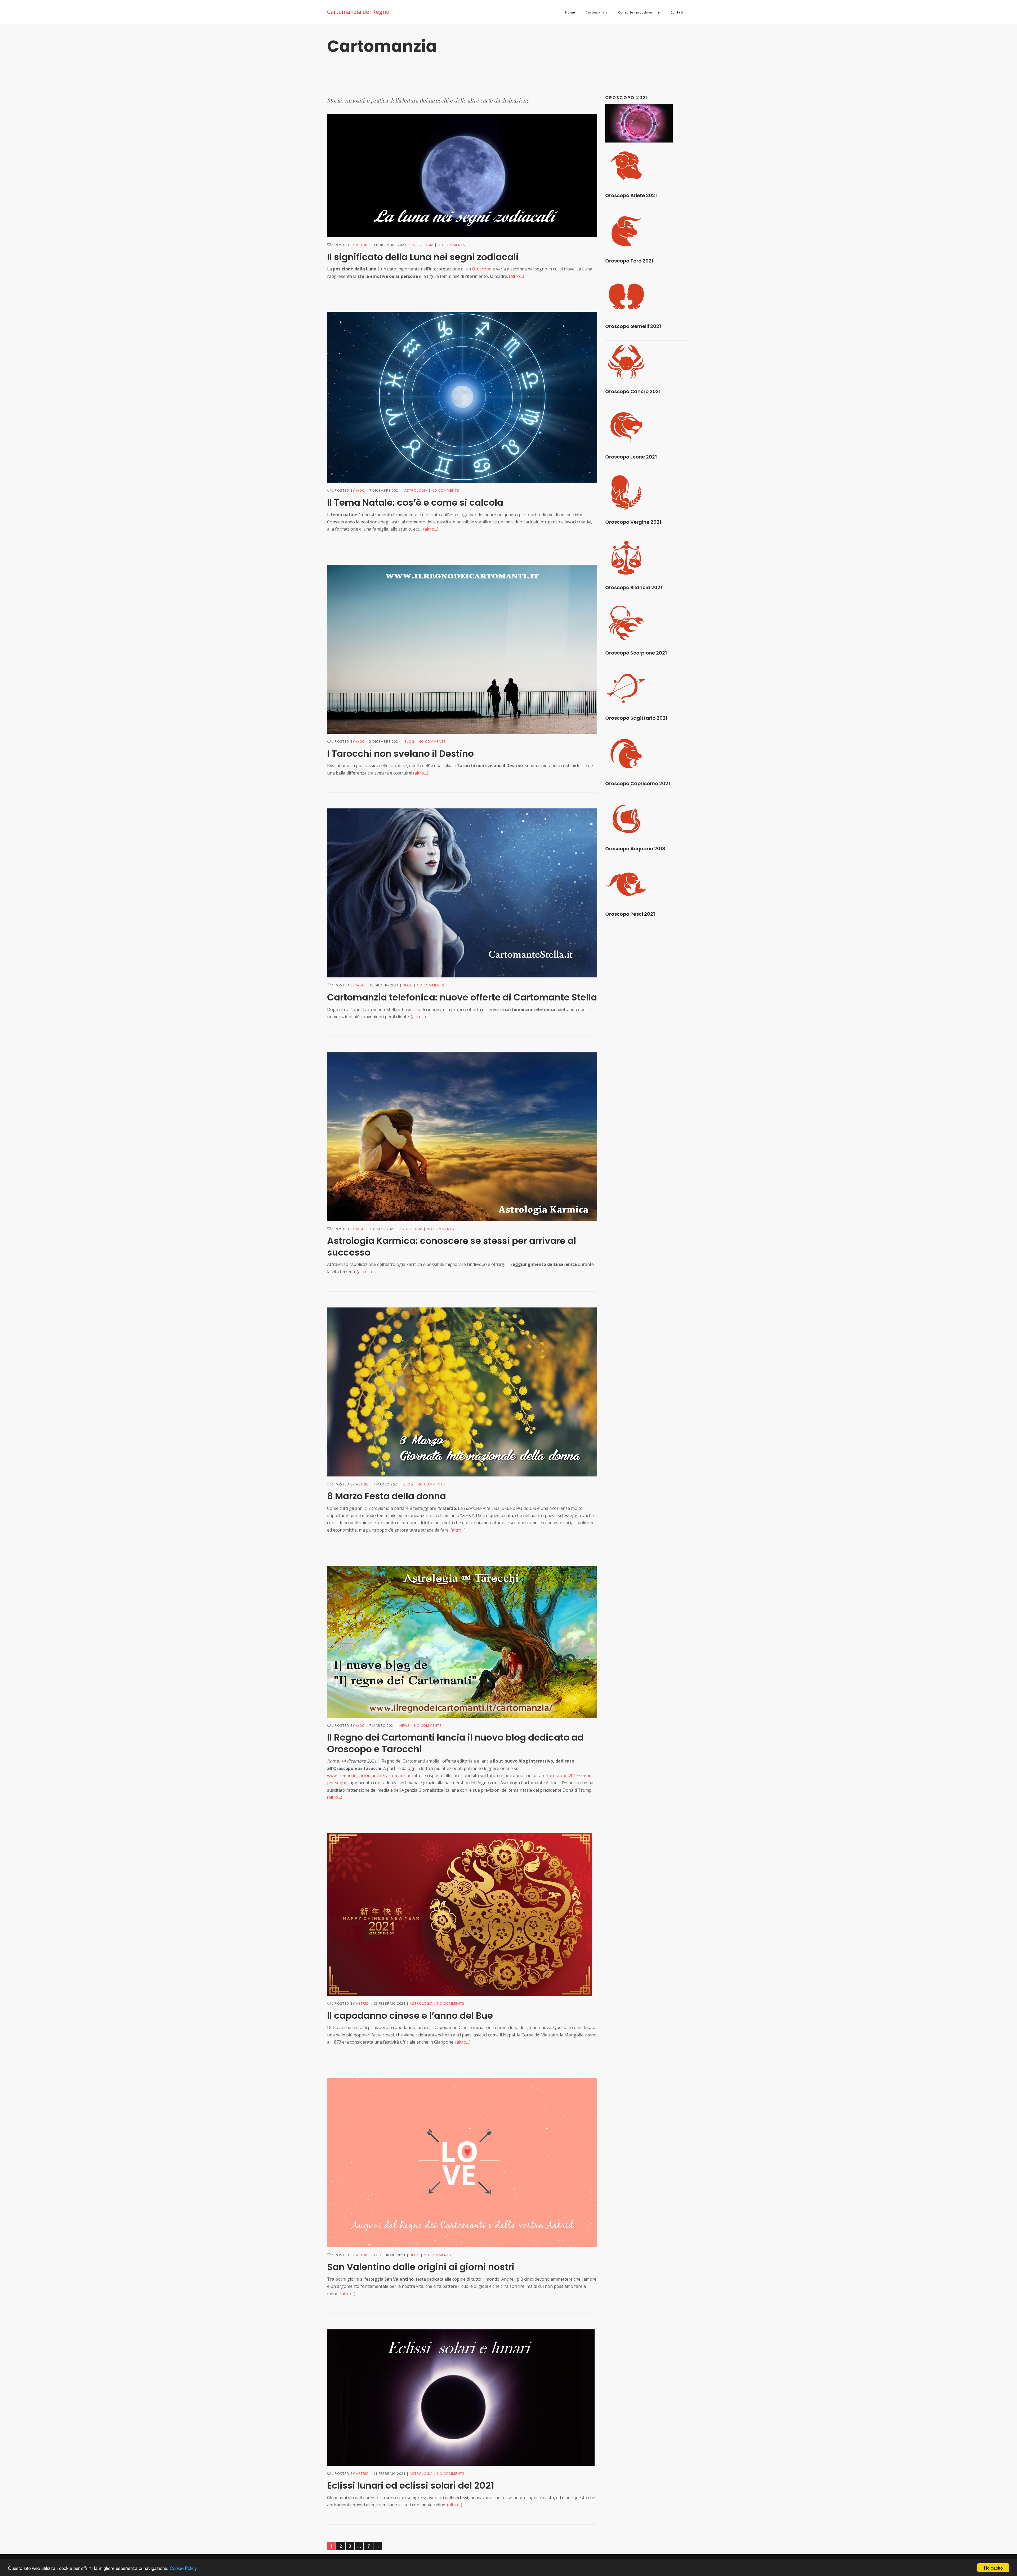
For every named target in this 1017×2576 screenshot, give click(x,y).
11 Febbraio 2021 (389, 2474)
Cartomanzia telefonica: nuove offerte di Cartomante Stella (462, 997)
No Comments (452, 245)
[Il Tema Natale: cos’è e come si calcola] (462, 397)
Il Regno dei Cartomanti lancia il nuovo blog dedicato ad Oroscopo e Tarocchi (455, 1743)
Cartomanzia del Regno (358, 12)
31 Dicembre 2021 (390, 245)
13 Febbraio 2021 (389, 2255)
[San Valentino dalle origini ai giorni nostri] (462, 2163)
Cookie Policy (183, 2568)
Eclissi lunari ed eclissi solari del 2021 (411, 2485)
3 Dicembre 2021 (385, 742)
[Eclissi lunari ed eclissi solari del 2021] (462, 2398)
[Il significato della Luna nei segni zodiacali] (462, 176)
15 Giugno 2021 (384, 985)
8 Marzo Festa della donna (387, 1496)
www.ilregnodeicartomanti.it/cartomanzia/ (369, 1776)
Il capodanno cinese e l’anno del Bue (410, 2016)
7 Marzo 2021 (382, 1229)
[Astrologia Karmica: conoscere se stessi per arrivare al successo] (462, 1137)
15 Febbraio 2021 (389, 2003)
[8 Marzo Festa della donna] (462, 1392)
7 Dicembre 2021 (385, 490)
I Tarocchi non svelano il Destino (400, 754)
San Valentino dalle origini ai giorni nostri (421, 2267)
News (405, 1726)
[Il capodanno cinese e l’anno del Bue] (462, 1914)
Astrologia (422, 245)
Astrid (362, 245)
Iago (360, 490)
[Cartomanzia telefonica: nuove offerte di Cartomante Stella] (462, 893)
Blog (409, 742)
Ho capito (993, 2568)
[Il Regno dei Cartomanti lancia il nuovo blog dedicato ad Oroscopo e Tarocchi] (462, 1642)
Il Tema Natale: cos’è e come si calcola (415, 502)
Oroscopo (482, 269)
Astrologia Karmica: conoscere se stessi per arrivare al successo (452, 1246)
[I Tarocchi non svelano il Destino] (462, 649)
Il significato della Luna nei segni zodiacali (423, 257)
